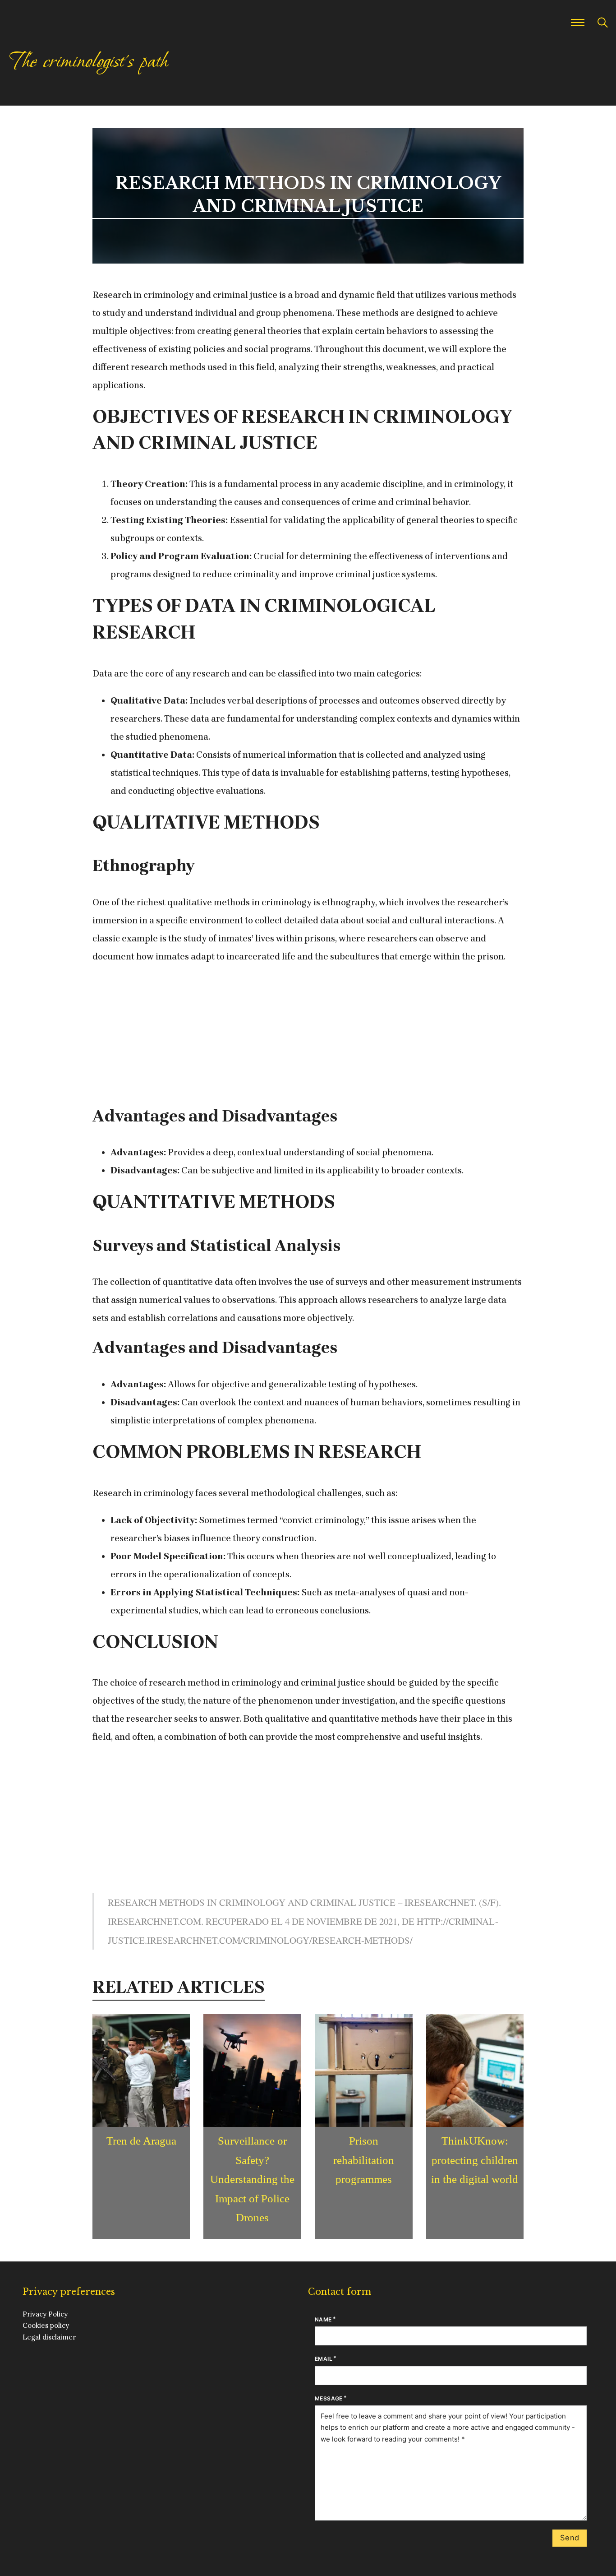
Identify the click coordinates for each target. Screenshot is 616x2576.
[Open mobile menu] (578, 23)
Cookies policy (46, 2325)
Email (324, 2359)
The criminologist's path (88, 61)
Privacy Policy (45, 2314)
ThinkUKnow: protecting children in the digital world (475, 2160)
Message (329, 2398)
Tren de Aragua (141, 2141)
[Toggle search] (602, 23)
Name (323, 2319)
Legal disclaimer (49, 2337)
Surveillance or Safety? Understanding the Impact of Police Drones (252, 2179)
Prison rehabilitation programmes (364, 2160)
